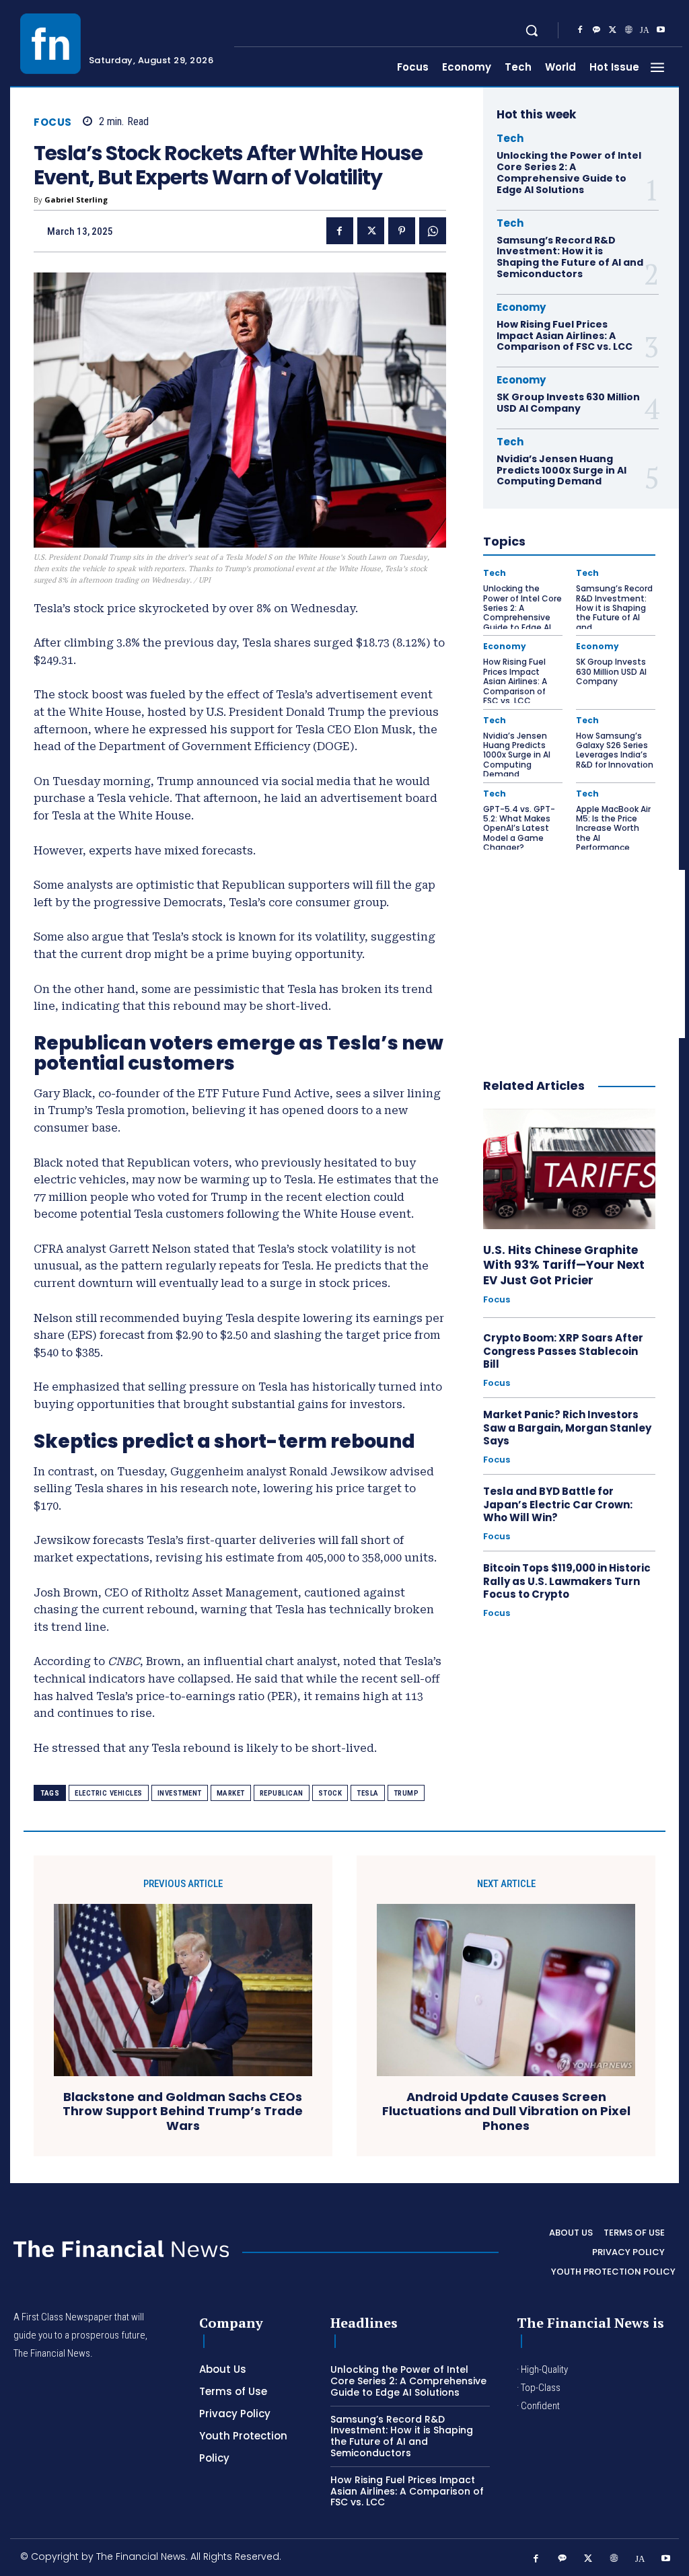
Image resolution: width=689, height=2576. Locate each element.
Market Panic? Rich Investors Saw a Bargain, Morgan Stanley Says (567, 1428)
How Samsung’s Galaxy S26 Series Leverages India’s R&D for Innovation (615, 750)
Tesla (368, 1793)
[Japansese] (645, 30)
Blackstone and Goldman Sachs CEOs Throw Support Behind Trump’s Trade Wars (183, 2111)
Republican (282, 1793)
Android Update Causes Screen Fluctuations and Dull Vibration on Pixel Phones (506, 2111)
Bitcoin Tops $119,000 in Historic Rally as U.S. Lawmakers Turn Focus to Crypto (567, 1581)
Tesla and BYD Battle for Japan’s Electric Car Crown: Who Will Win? (558, 1504)
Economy (521, 307)
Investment (180, 1793)
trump (406, 1793)
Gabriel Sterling (76, 199)
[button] (532, 30)
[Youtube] (661, 30)
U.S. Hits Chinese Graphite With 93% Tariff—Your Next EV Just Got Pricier (564, 1265)
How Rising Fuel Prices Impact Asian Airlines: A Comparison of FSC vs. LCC (565, 336)
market (231, 1793)
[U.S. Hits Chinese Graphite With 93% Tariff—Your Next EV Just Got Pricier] (569, 1169)
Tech (510, 138)
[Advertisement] (584, 954)
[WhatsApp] (433, 231)
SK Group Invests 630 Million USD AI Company (568, 403)
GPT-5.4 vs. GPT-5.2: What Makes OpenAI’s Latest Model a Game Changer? (519, 829)
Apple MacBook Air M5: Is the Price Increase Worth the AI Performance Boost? (613, 833)
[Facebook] (580, 30)
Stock (330, 1793)
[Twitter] (612, 30)
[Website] (628, 30)
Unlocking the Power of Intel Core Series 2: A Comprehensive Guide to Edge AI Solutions (569, 172)
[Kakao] (596, 30)
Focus (53, 122)
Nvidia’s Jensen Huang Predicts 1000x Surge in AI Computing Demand (561, 470)
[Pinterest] (402, 231)
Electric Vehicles (109, 1793)
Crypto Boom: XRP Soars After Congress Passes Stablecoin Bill (563, 1351)
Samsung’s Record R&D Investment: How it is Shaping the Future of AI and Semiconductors (570, 257)
